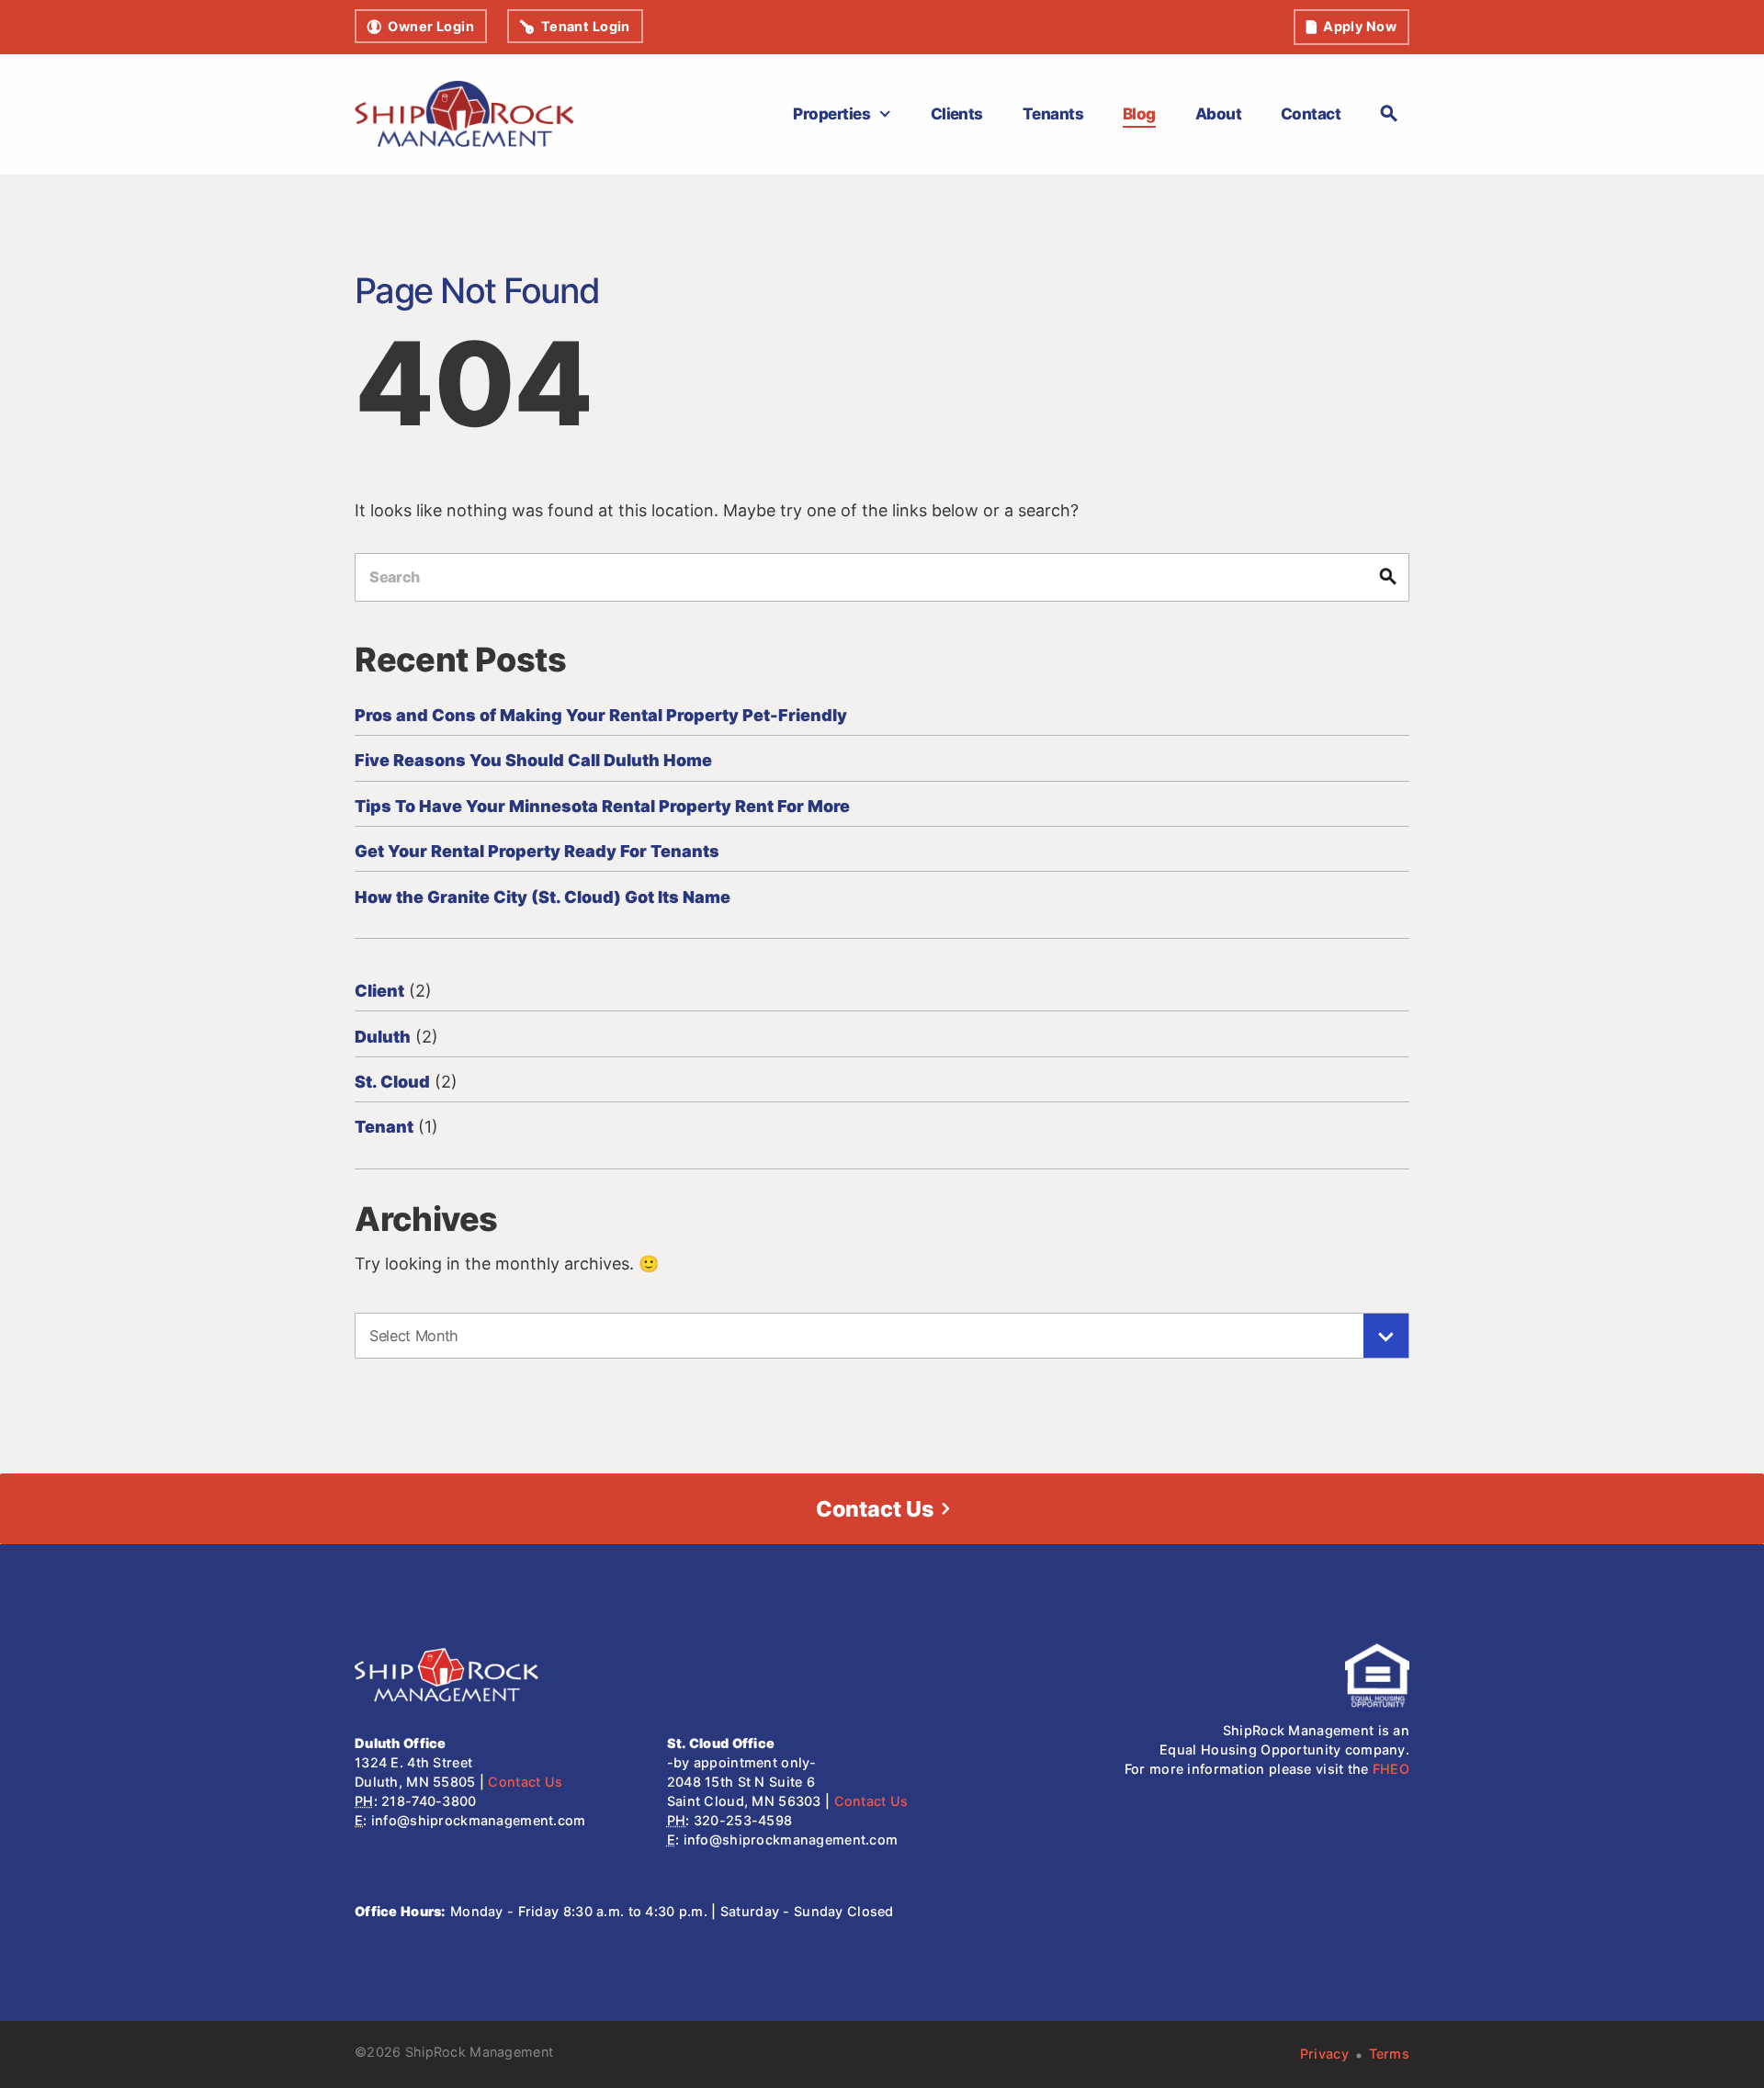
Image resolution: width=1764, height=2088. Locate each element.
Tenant (384, 1127)
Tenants (1053, 113)
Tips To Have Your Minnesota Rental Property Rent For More (602, 806)
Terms (1389, 2054)
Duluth (383, 1037)
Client (379, 991)
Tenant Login (586, 26)
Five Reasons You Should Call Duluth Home (533, 760)
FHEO (1391, 1769)
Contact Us (875, 1509)
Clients (957, 113)
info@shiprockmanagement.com (479, 1820)
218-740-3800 (429, 1801)
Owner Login (431, 26)
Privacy (1324, 2054)
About (1218, 113)
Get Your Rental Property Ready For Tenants (537, 851)
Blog (1139, 113)
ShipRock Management (479, 2052)
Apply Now (1360, 26)
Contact (1311, 113)
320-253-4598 (743, 1820)
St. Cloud (392, 1082)
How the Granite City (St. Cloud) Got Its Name (543, 897)
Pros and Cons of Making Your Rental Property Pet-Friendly (601, 715)
